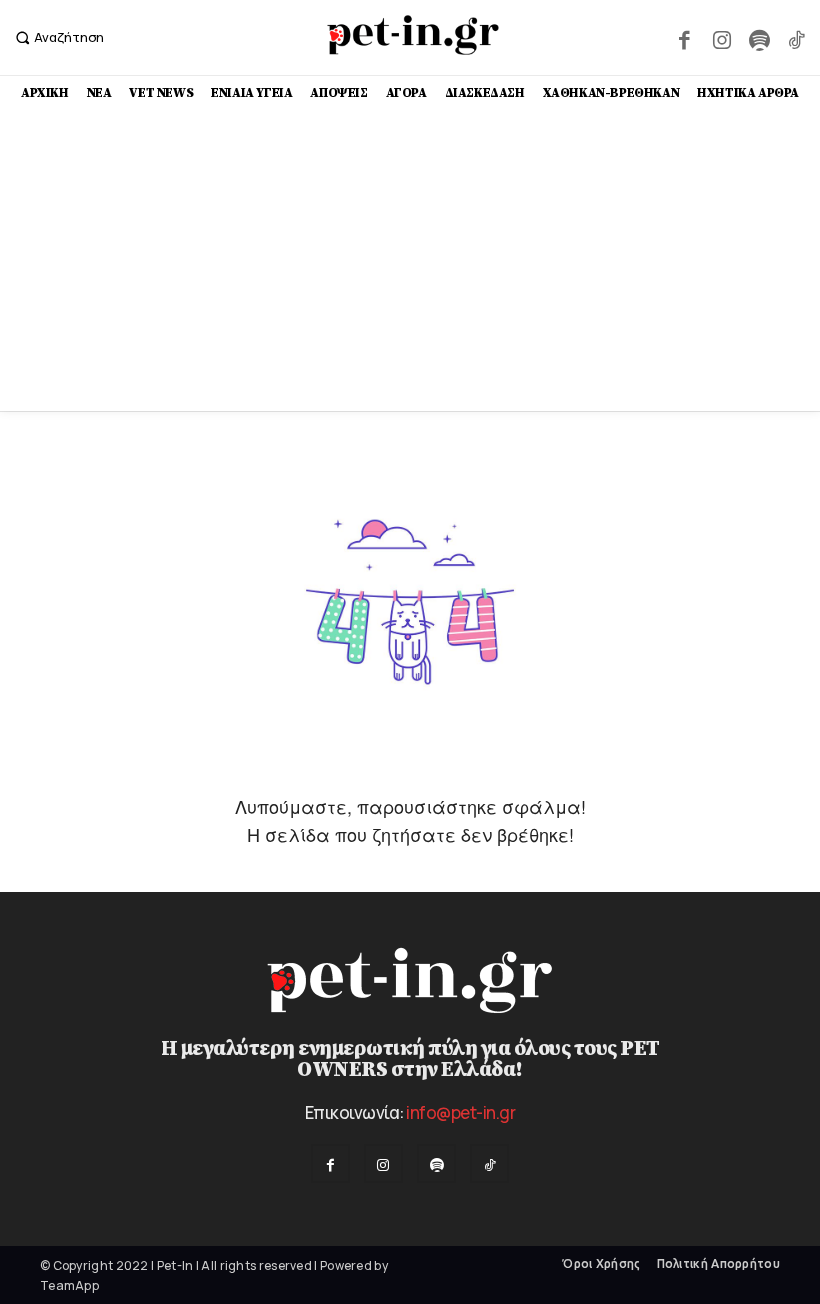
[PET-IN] (412, 35)
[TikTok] (796, 37)
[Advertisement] (410, 261)
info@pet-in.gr (460, 1112)
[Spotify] (758, 37)
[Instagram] (721, 37)
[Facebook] (684, 37)
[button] (57, 37)
